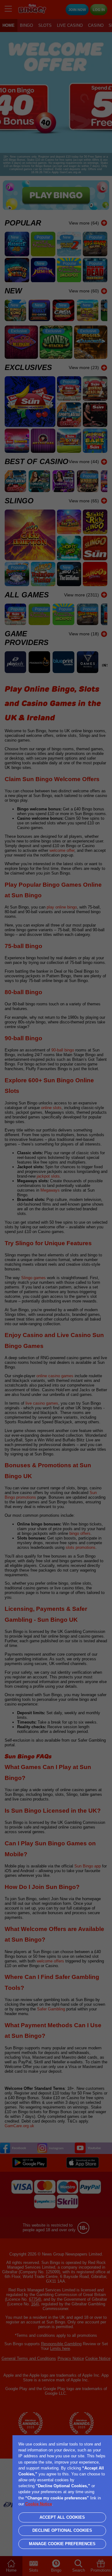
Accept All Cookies (62, 2517)
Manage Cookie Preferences (62, 2544)
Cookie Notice (39, 2504)
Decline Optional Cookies (62, 2530)
